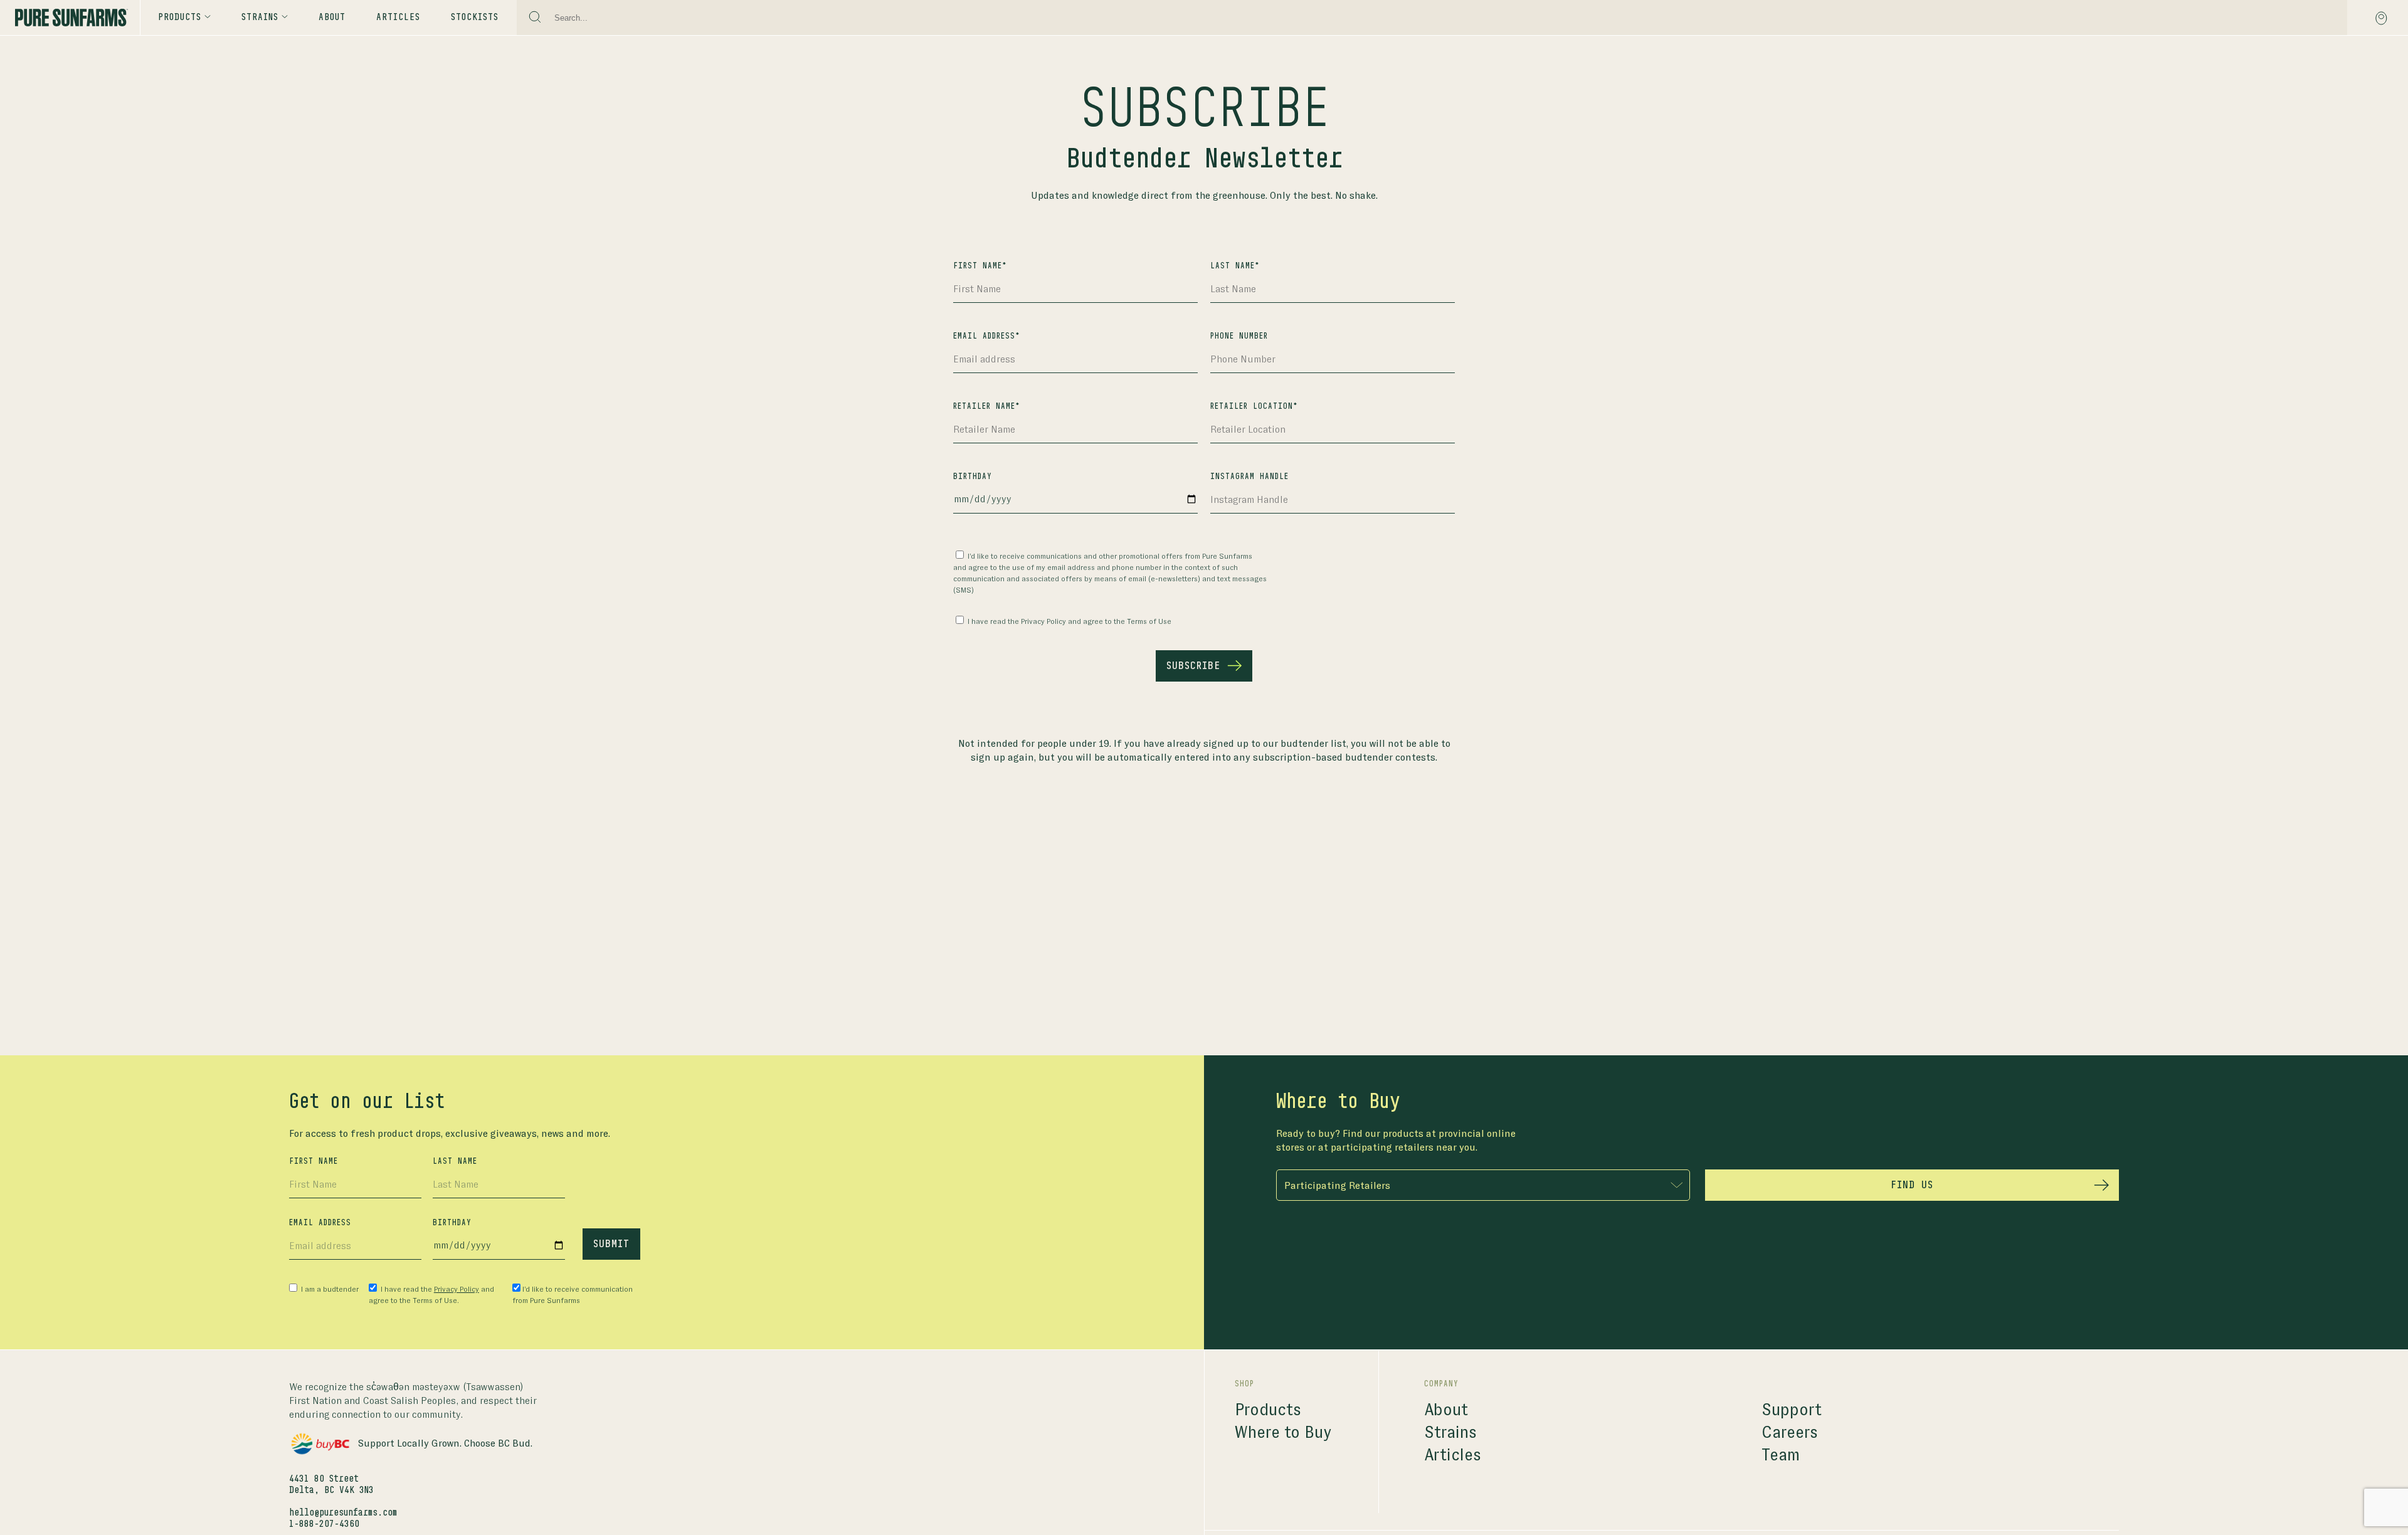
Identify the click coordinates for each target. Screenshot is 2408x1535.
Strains (1450, 1432)
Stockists (475, 18)
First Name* (980, 266)
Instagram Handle (1249, 477)
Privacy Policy (1043, 621)
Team (1781, 1455)
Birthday (973, 477)
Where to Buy (1283, 1432)
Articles (398, 18)
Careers (1790, 1432)
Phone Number (1239, 336)
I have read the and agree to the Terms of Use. (431, 1295)
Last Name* (1235, 266)
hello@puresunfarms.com (343, 1513)
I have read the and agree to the (1069, 621)
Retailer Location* (1254, 406)
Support (1792, 1410)
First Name (314, 1161)
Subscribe (1193, 666)
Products (180, 18)
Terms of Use (1149, 621)
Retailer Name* (987, 406)
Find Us (1912, 1185)
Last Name (455, 1161)
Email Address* (987, 336)
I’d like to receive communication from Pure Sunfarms (573, 1295)
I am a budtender (329, 1289)
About (332, 18)
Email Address (320, 1223)
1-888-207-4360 (324, 1524)
